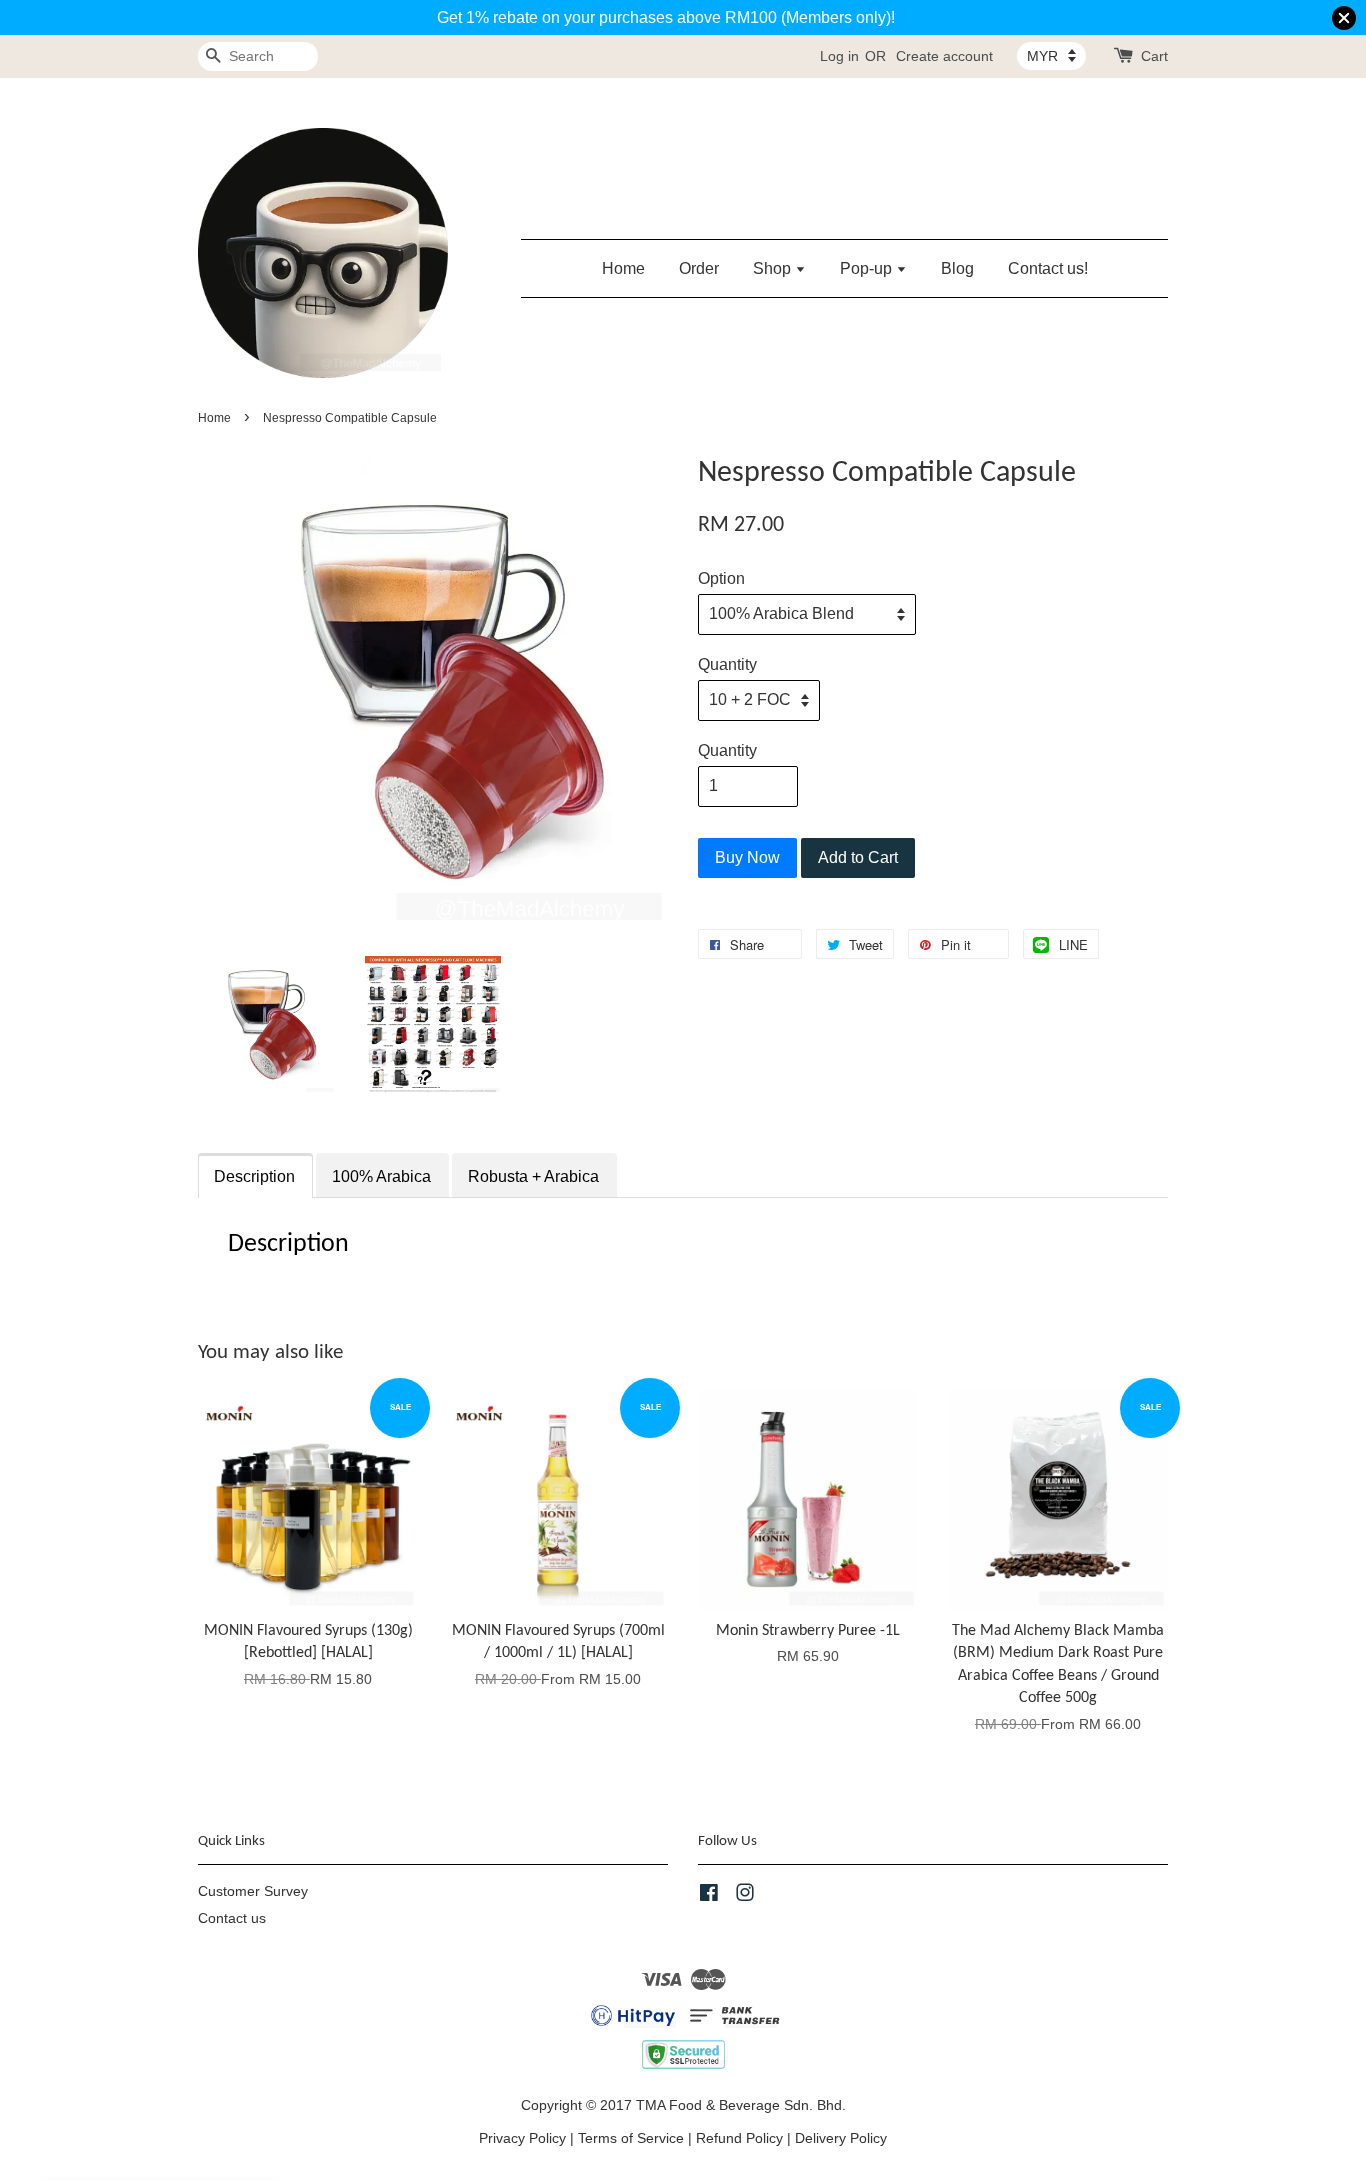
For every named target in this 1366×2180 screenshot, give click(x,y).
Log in (839, 56)
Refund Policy (739, 2138)
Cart (1154, 56)
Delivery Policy (841, 2138)
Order (699, 268)
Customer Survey (253, 1891)
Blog (957, 268)
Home (623, 268)
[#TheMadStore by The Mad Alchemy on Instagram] (745, 1896)
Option (721, 578)
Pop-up (868, 268)
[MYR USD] (1051, 56)
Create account (944, 56)
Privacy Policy (522, 2138)
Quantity (727, 664)
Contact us (232, 1918)
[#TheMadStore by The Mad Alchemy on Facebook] (709, 1896)
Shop (774, 268)
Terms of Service (631, 2138)
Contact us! (1048, 268)
